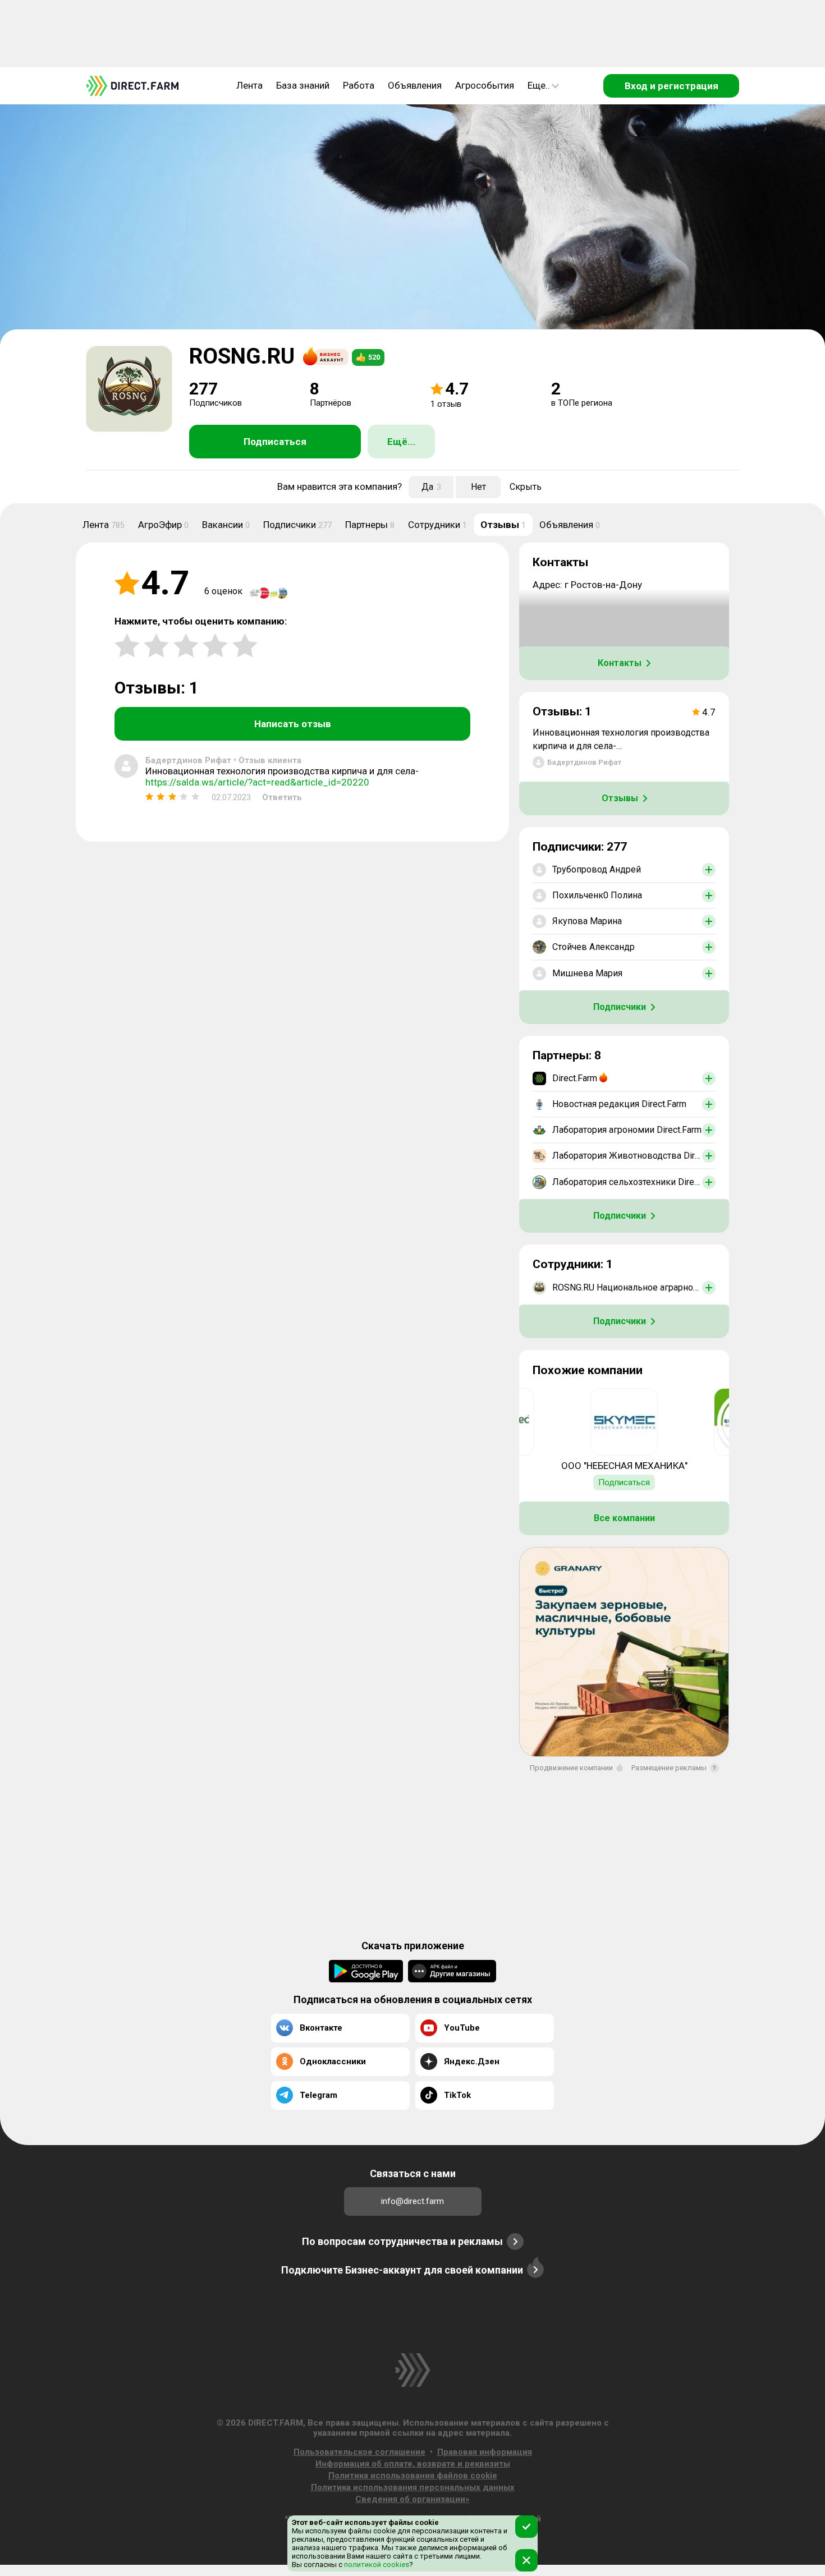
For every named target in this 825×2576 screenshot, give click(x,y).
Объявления (415, 85)
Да (431, 487)
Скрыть (526, 487)
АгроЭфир (163, 525)
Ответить (282, 797)
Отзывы (503, 525)
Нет (478, 487)
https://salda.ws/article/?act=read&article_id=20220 (257, 782)
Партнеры (370, 525)
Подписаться (275, 442)
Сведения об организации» (412, 2499)
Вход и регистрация (672, 86)
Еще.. (539, 85)
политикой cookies (376, 2564)
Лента (249, 85)
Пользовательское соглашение (359, 2452)
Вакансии (226, 525)
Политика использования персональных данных (413, 2487)
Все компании (624, 1518)
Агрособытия (485, 85)
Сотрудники (437, 525)
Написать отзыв (293, 724)
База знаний (303, 85)
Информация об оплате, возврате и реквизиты (413, 2464)
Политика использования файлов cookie (413, 2476)
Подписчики (297, 525)
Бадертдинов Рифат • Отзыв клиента (223, 760)
